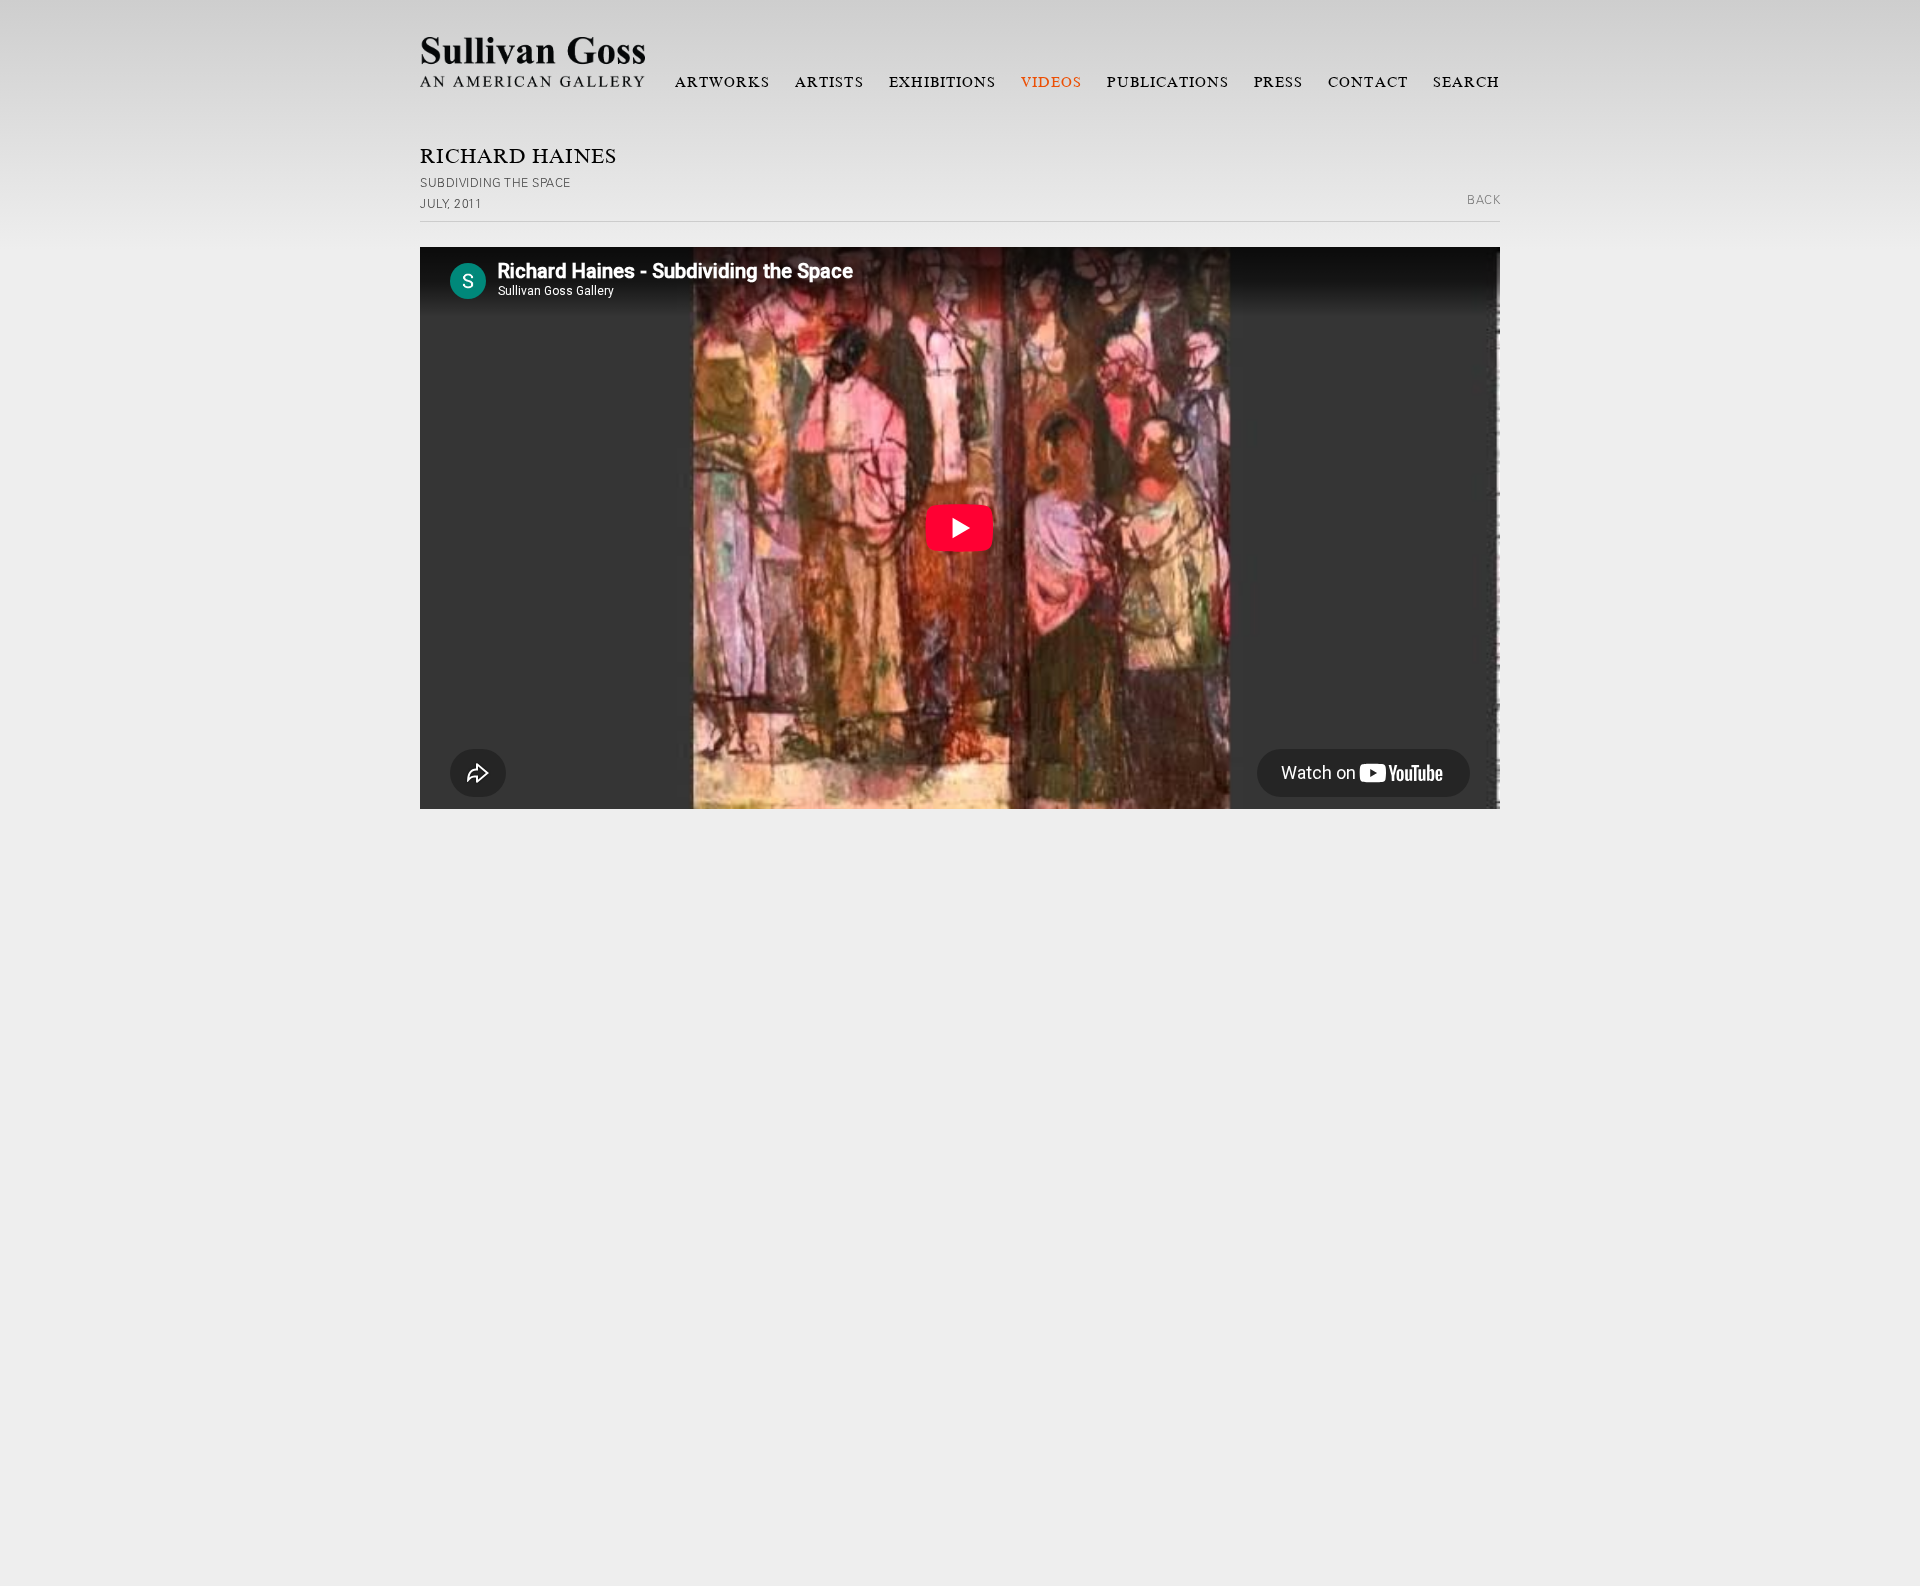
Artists (829, 82)
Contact (1367, 82)
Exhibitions (943, 82)
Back (1483, 199)
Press (1278, 82)
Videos (1051, 82)
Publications (1168, 82)
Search (1466, 82)
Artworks (722, 82)
